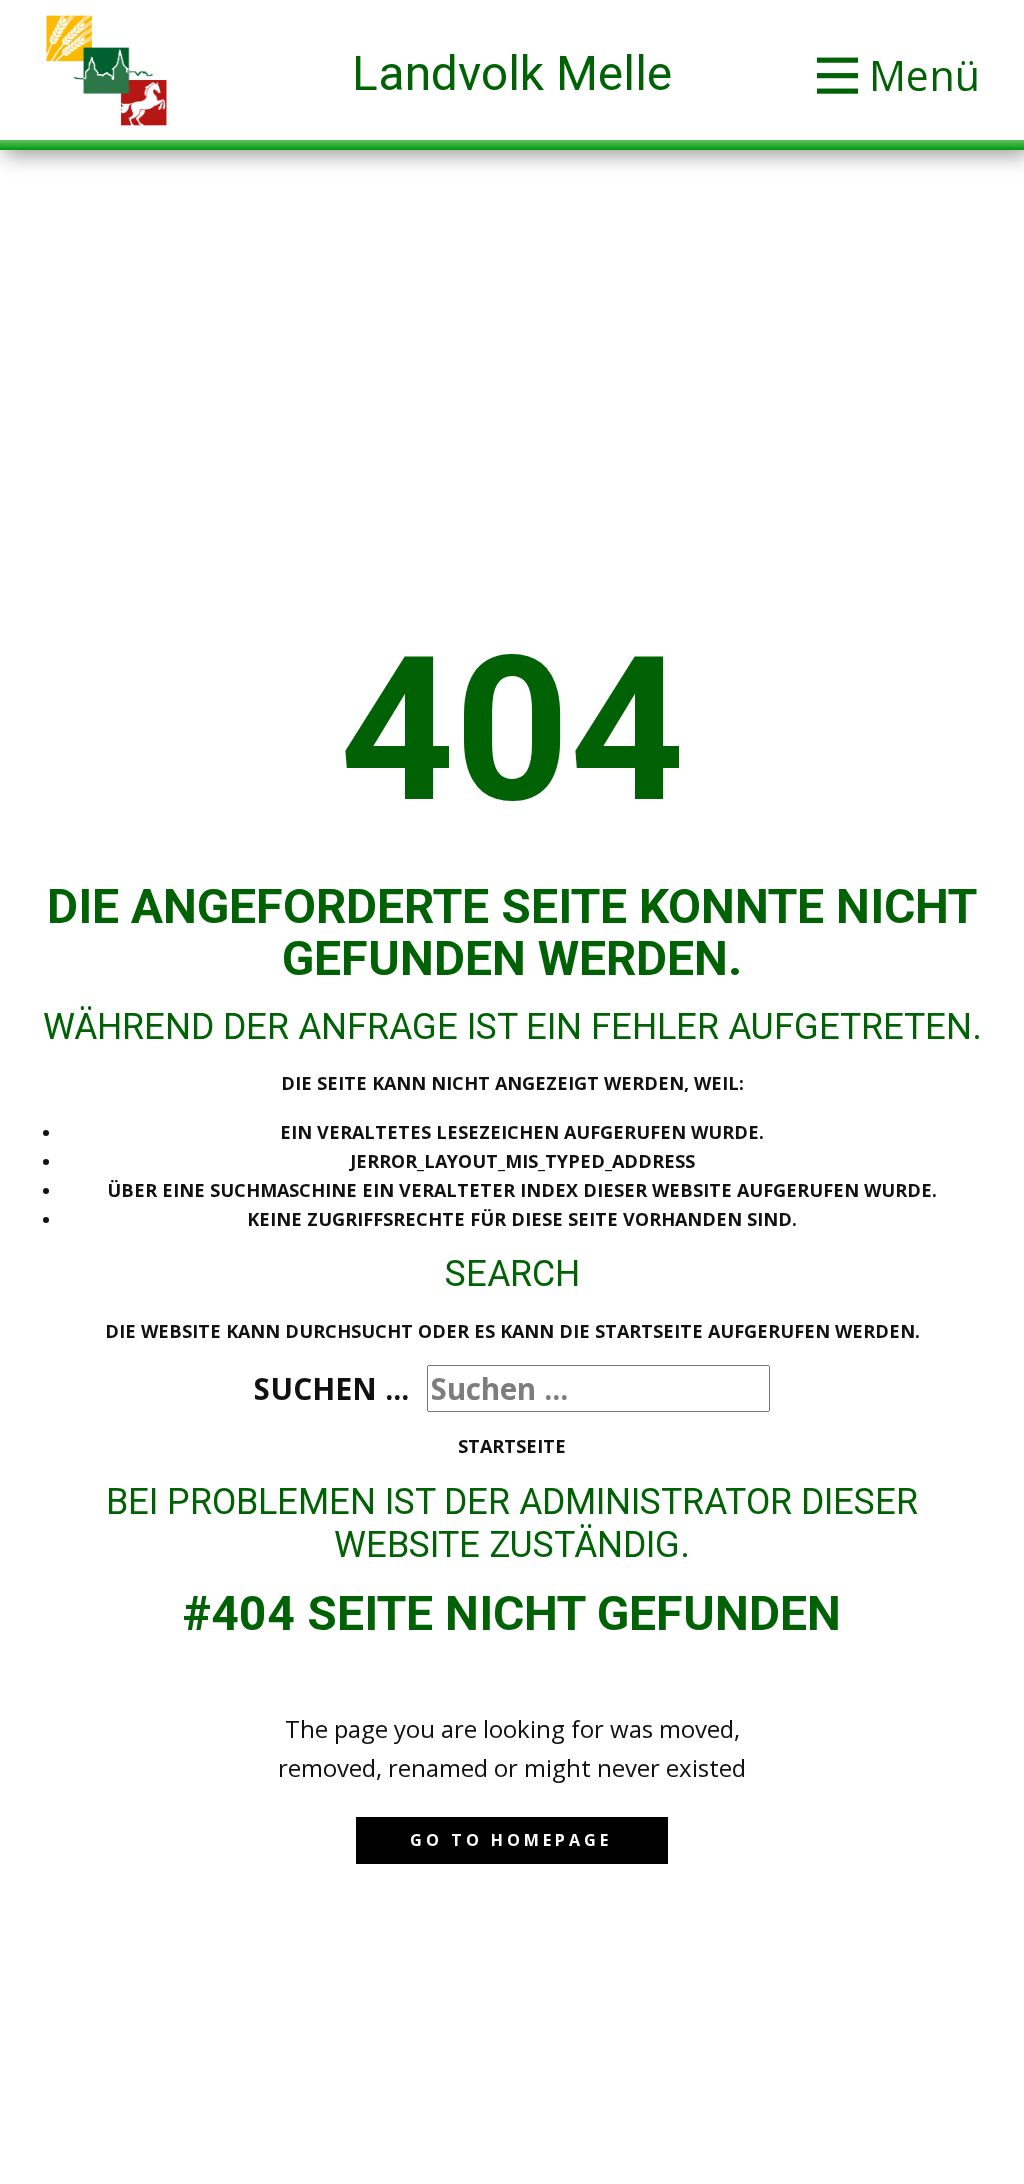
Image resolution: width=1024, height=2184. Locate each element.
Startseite (512, 1446)
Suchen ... (331, 1388)
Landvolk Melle (512, 73)
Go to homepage (511, 1840)
